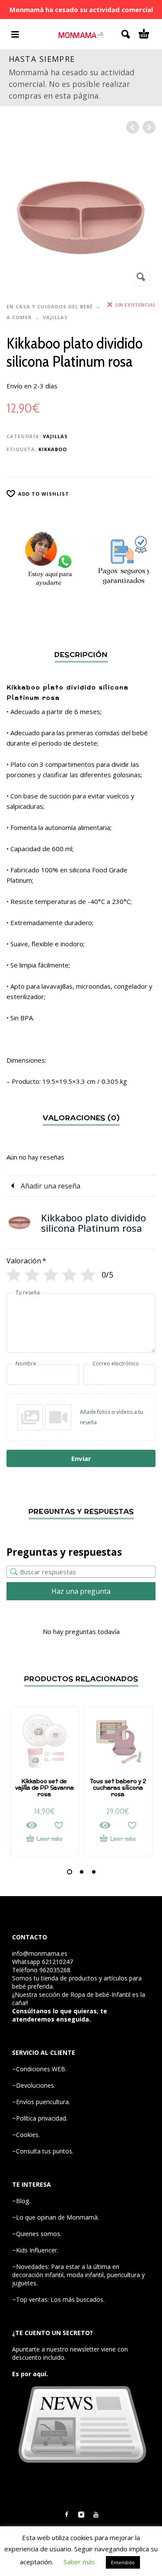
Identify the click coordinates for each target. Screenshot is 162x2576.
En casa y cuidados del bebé (50, 306)
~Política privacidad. (40, 2118)
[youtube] (96, 2515)
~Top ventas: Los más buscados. (58, 2299)
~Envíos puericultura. (41, 2102)
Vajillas (55, 317)
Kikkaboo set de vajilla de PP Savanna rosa (44, 1788)
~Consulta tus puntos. (43, 2151)
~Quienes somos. (37, 2234)
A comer (19, 317)
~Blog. (21, 2201)
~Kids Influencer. (35, 2250)
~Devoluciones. (34, 2085)
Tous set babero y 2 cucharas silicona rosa (118, 1788)
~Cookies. (26, 2135)
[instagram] (81, 2515)
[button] (70, 1872)
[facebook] (67, 2515)
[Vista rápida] (32, 1825)
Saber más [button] (79, 2562)
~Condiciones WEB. (39, 2069)
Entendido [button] (123, 2562)
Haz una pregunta (81, 1591)
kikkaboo (53, 449)
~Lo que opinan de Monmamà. (56, 2217)
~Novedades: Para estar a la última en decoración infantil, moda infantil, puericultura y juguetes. (78, 2275)
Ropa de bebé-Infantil (100, 1994)
